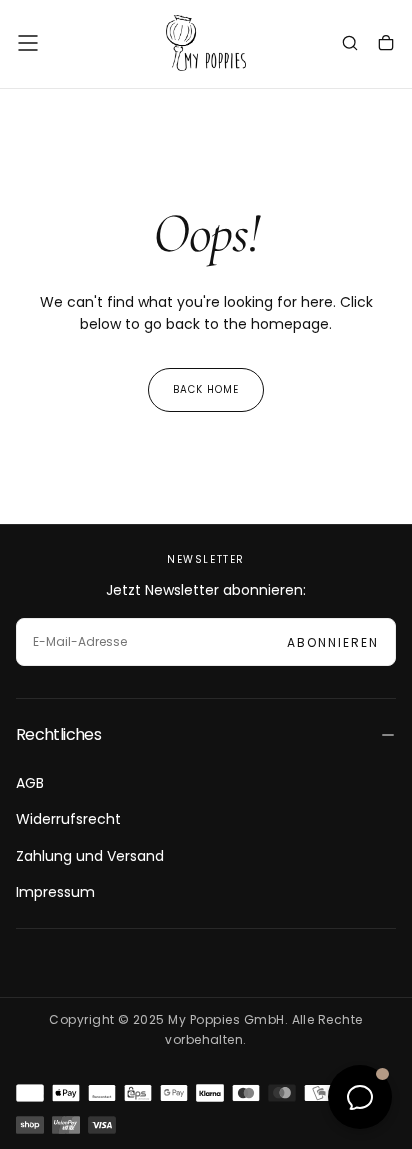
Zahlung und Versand (90, 856)
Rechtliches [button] (58, 734)
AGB (30, 783)
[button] (28, 43)
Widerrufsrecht (68, 819)
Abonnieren (333, 642)
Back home (206, 389)
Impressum (55, 892)
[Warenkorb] (386, 45)
